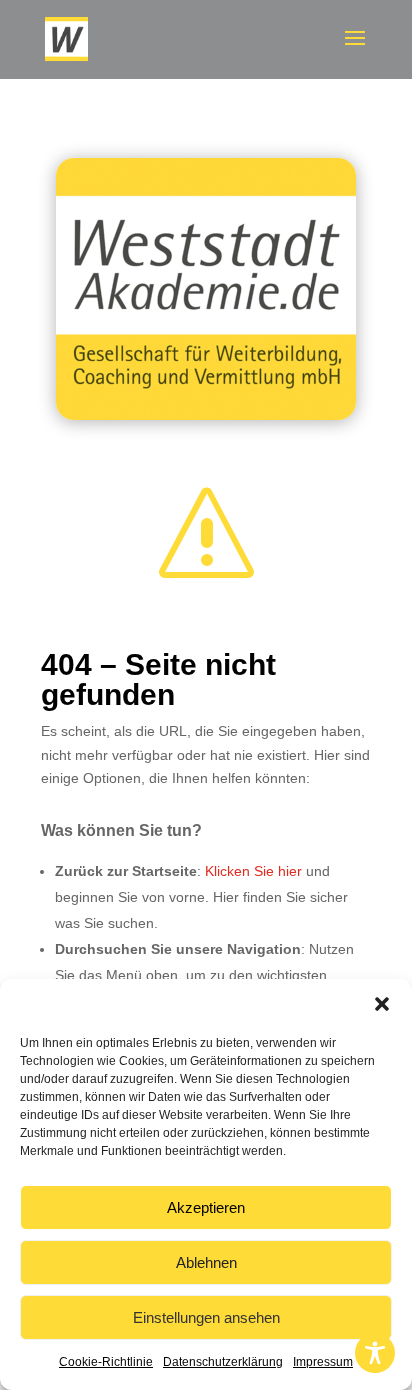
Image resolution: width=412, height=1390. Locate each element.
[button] (382, 1004)
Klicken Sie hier (253, 871)
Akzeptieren (206, 1207)
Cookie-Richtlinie (106, 1362)
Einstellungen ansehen (206, 1317)
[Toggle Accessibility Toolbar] (375, 1353)
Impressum (323, 1362)
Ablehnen (206, 1262)
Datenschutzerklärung (223, 1362)
